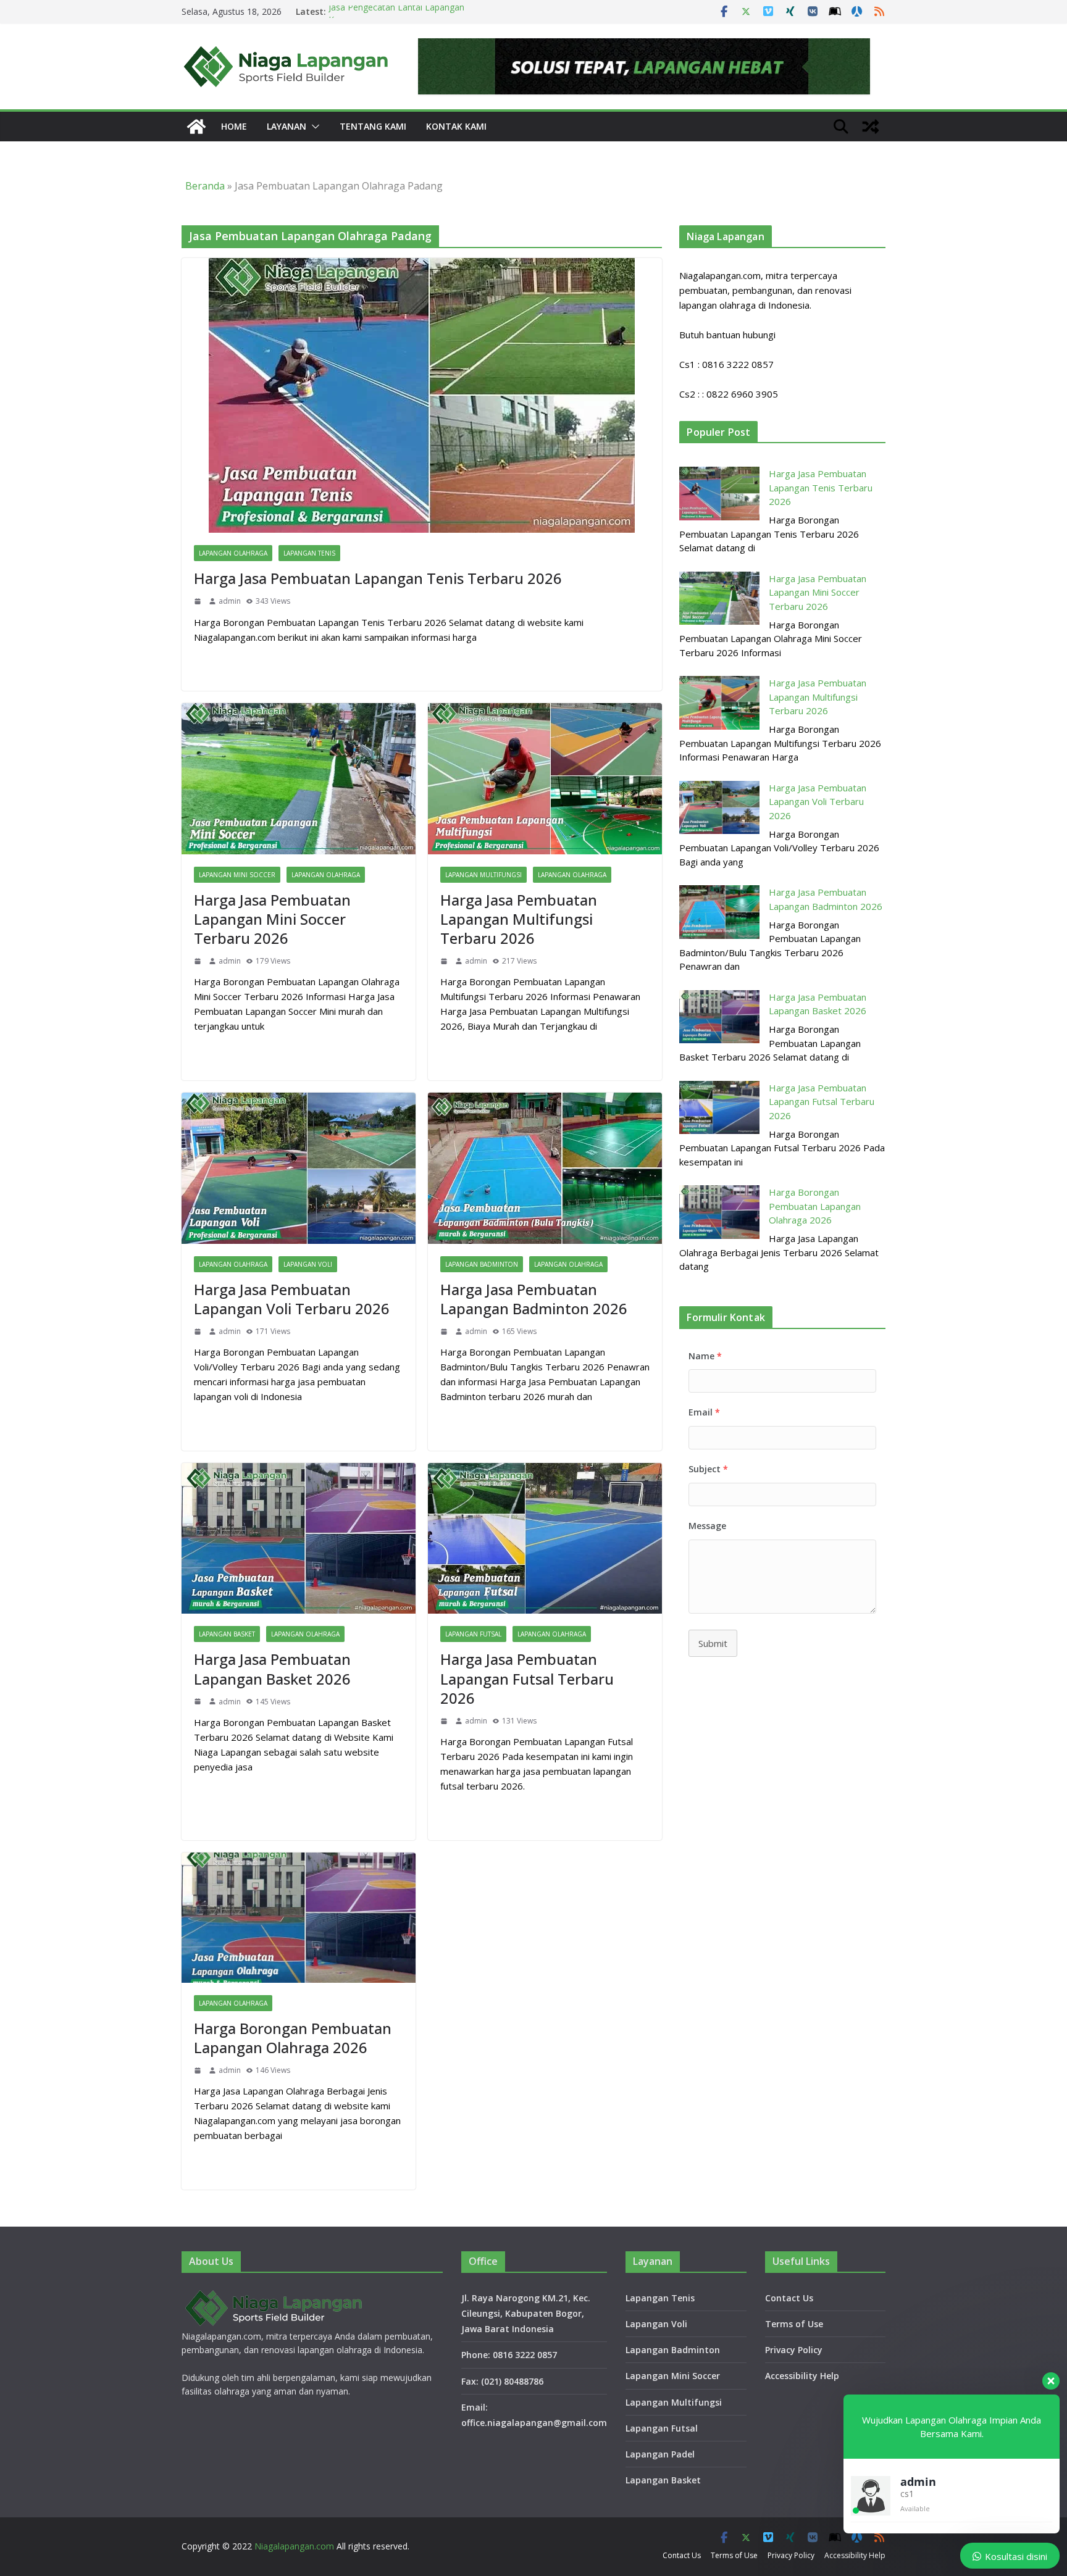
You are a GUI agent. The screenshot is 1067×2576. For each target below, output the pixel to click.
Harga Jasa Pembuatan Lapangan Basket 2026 (272, 1669)
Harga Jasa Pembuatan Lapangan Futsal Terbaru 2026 (527, 1678)
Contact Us (789, 2298)
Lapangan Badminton (482, 1264)
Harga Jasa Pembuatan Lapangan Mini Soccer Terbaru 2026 (272, 919)
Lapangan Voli (308, 1264)
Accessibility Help (802, 2376)
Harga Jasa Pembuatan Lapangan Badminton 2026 (534, 1299)
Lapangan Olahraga (233, 553)
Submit (713, 1643)
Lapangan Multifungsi (483, 875)
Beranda (205, 186)
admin (230, 601)
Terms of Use (794, 2324)
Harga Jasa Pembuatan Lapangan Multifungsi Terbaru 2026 (519, 919)
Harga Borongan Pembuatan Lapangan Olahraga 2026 (293, 2038)
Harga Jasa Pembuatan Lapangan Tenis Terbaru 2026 (378, 578)
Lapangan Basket (227, 1634)
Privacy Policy (794, 2350)
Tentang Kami (373, 126)
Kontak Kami (456, 126)
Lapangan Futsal (473, 1634)
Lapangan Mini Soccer (237, 875)
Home (234, 126)
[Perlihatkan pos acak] (871, 127)
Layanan (287, 126)
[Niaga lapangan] (196, 127)
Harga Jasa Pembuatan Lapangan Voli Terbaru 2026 (292, 1299)
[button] (313, 127)
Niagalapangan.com (294, 2546)
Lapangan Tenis (309, 553)
